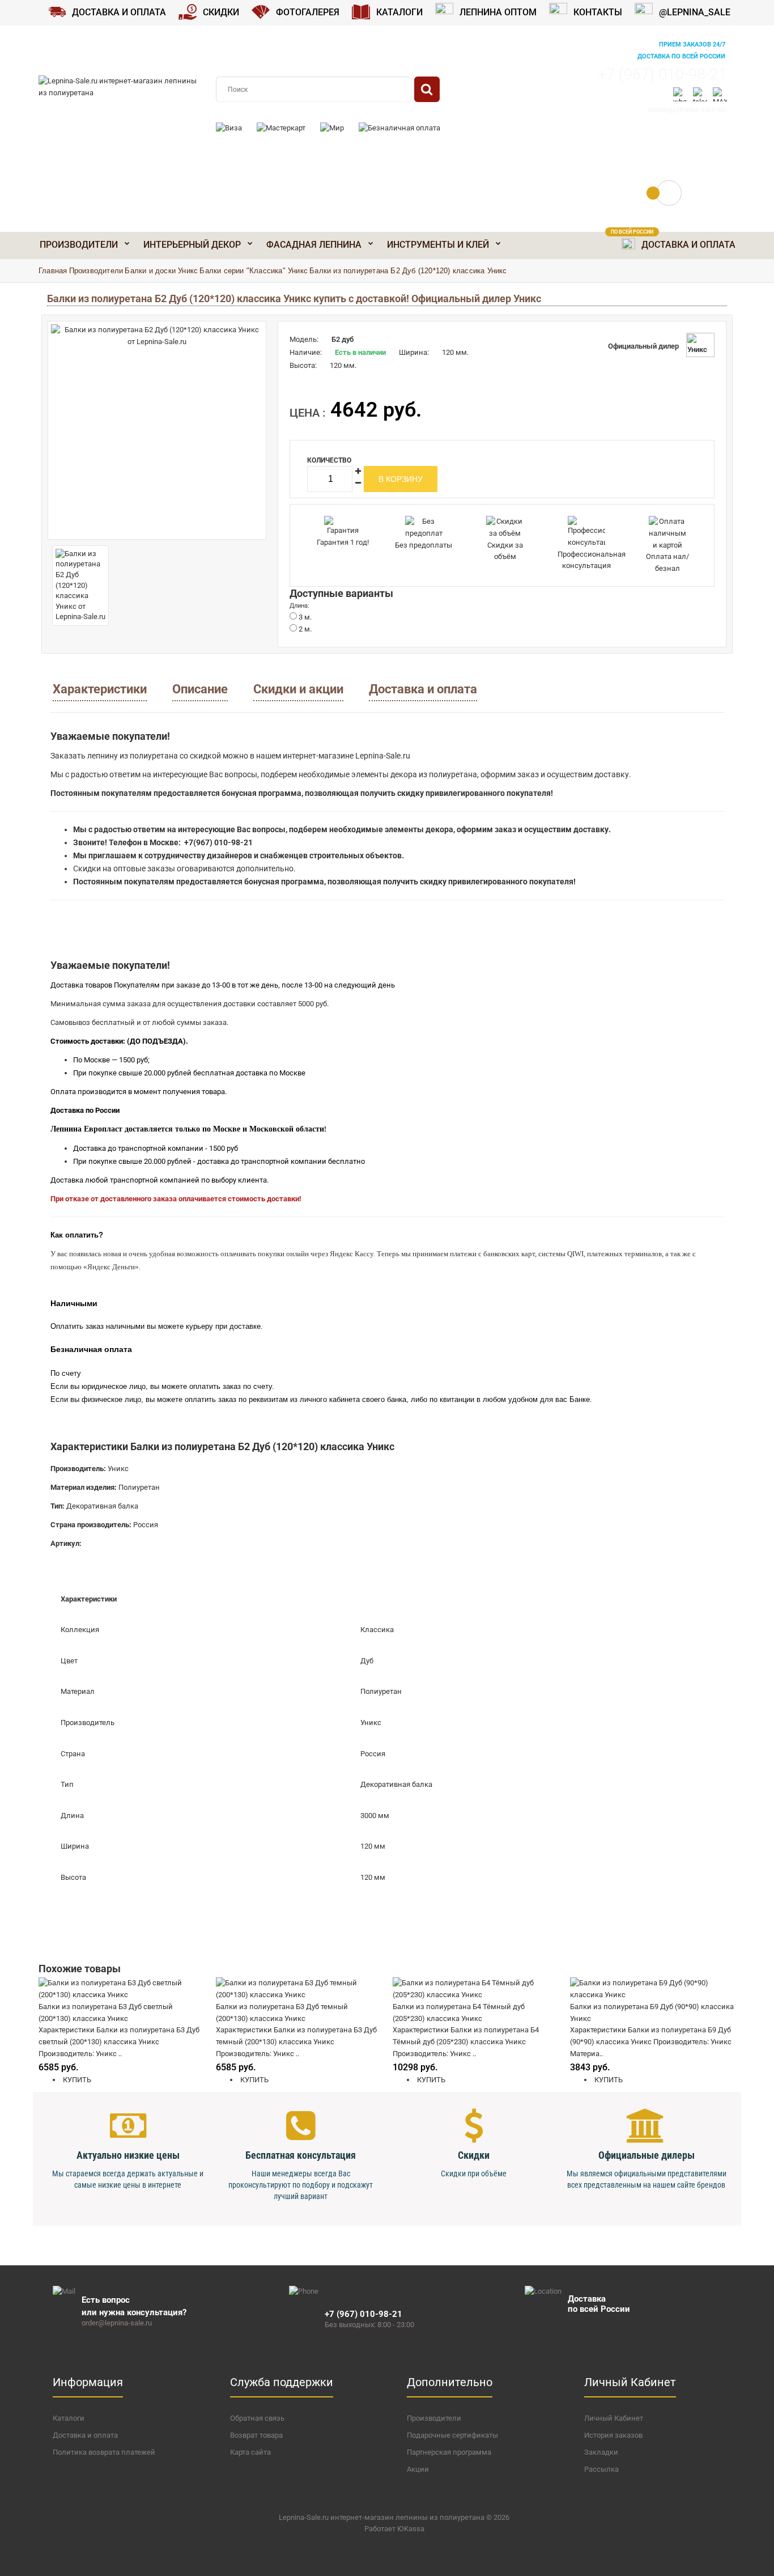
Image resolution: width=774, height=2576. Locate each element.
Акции (418, 2469)
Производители (96, 271)
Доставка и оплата (423, 689)
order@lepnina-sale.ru (686, 110)
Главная (53, 271)
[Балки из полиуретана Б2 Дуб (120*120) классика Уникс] (157, 430)
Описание (200, 689)
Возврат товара (256, 2435)
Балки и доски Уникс (161, 271)
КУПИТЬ (76, 2080)
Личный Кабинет (614, 2418)
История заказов (613, 2435)
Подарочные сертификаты (452, 2435)
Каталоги (69, 2418)
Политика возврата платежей (104, 2452)
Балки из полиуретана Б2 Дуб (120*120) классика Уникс (408, 271)
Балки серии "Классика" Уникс (254, 271)
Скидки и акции (298, 689)
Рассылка (601, 2469)
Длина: (299, 606)
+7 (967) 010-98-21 (662, 74)
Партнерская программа (449, 2452)
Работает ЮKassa (394, 2529)
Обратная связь (257, 2418)
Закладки (601, 2452)
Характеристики (100, 689)
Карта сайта (250, 2452)
